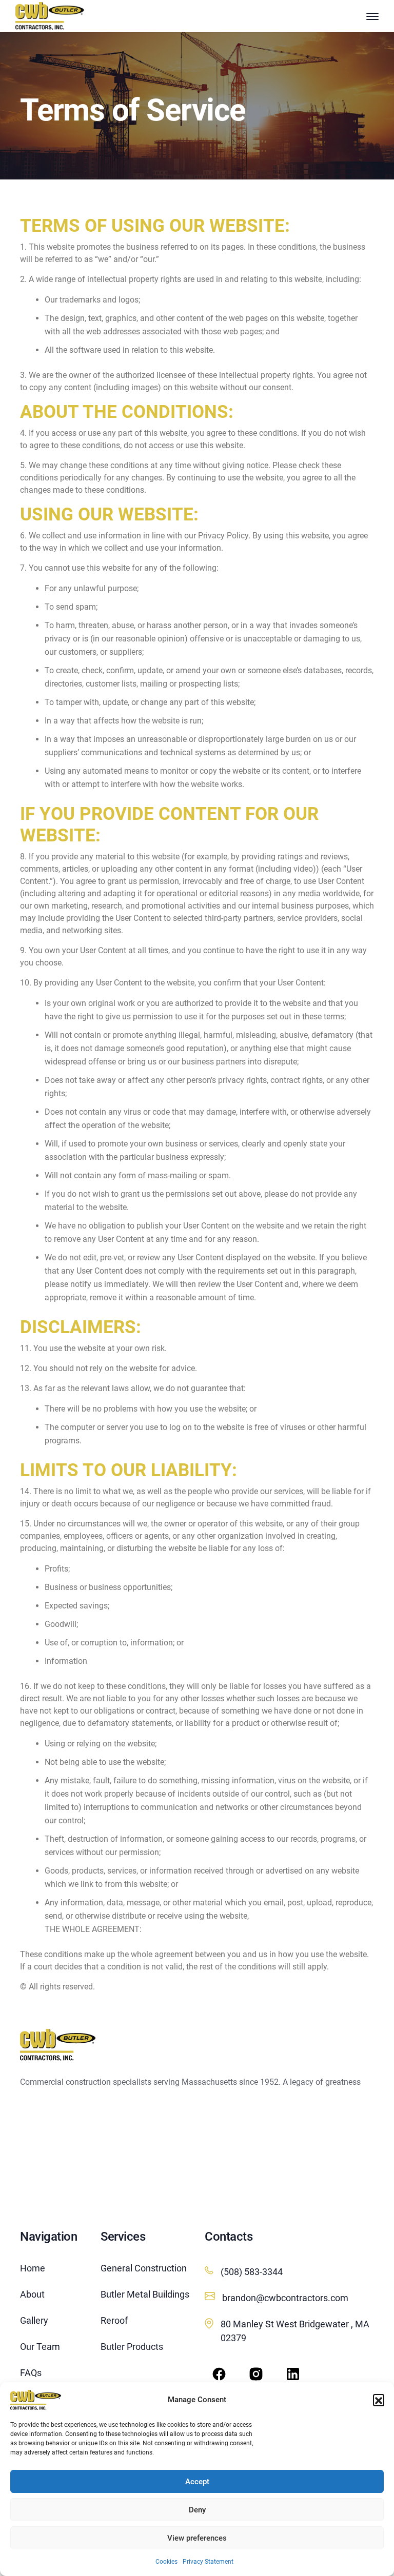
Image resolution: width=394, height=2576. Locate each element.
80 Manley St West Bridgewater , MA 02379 (295, 2331)
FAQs (31, 2373)
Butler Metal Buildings (145, 2294)
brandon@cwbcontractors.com (285, 2298)
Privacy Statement (208, 2562)
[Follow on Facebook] (219, 2374)
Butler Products (132, 2347)
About (32, 2294)
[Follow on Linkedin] (293, 2374)
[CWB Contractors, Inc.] (36, 2400)
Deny (197, 2510)
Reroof (114, 2320)
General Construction (144, 2268)
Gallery (34, 2320)
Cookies (166, 2562)
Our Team (40, 2347)
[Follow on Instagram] (256, 2374)
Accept (197, 2482)
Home (33, 2268)
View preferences (197, 2538)
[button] (379, 2400)
